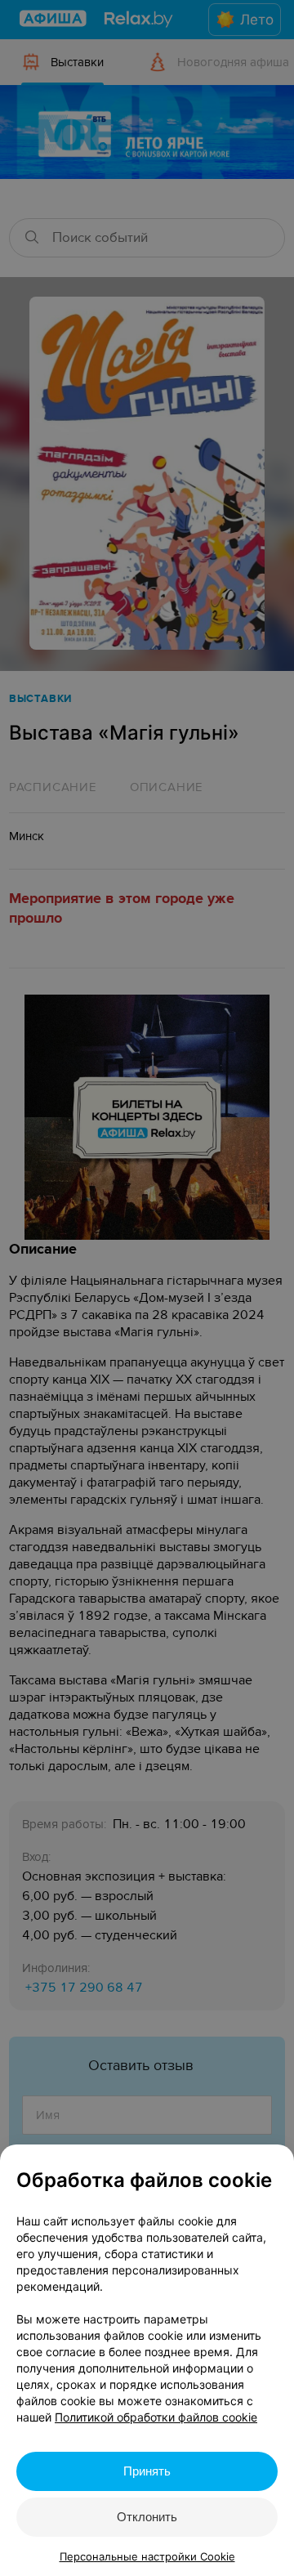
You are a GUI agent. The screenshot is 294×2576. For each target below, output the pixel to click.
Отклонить (147, 2517)
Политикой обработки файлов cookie (156, 2417)
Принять (147, 2471)
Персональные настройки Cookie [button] (147, 2556)
